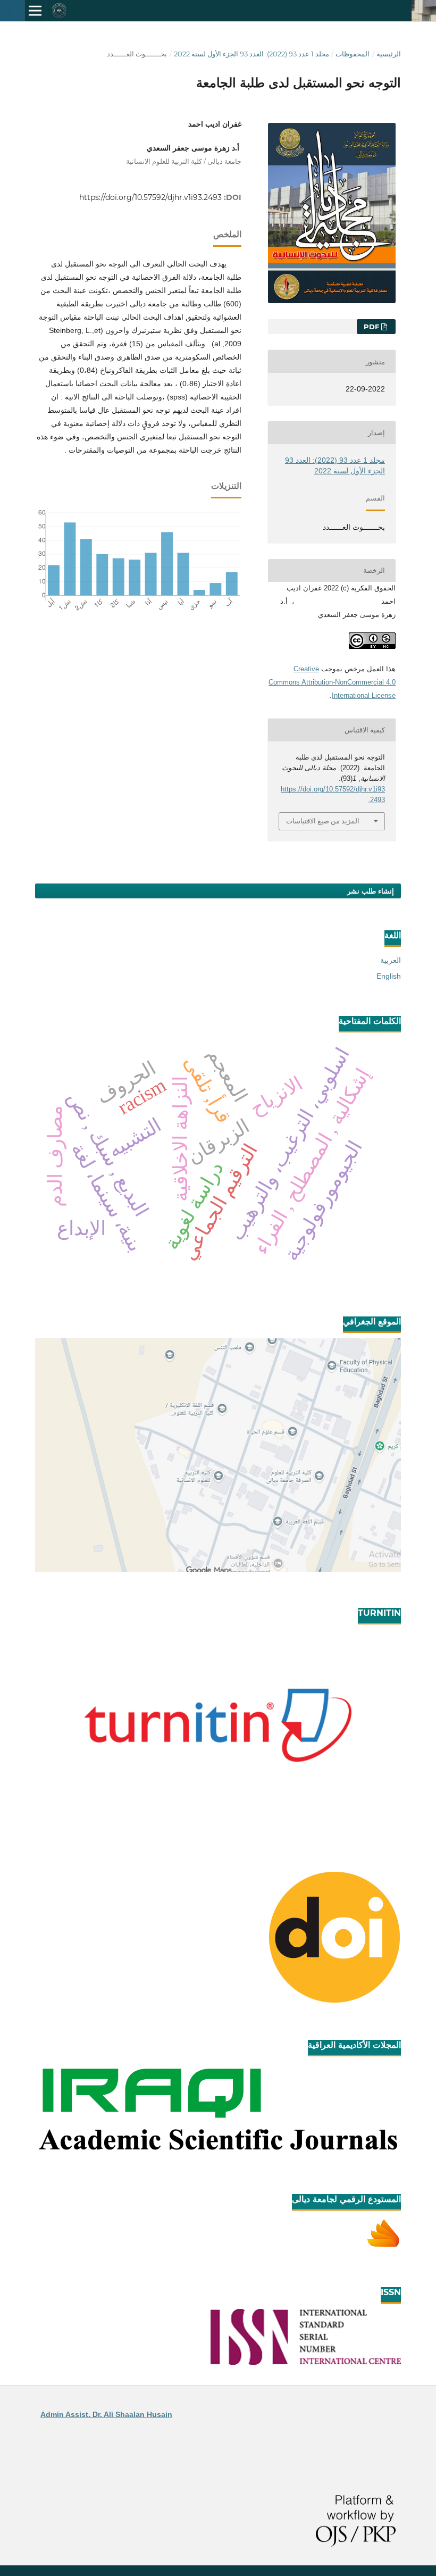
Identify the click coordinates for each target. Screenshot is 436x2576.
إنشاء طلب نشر (371, 891)
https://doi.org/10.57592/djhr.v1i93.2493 (150, 197)
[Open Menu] (35, 11)
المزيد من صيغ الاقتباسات (323, 821)
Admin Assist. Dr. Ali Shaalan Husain (106, 2414)
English (389, 976)
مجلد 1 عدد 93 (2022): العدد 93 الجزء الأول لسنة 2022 (251, 54)
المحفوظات (353, 54)
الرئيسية (389, 54)
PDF (372, 327)
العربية (391, 960)
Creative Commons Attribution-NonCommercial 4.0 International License (332, 682)
